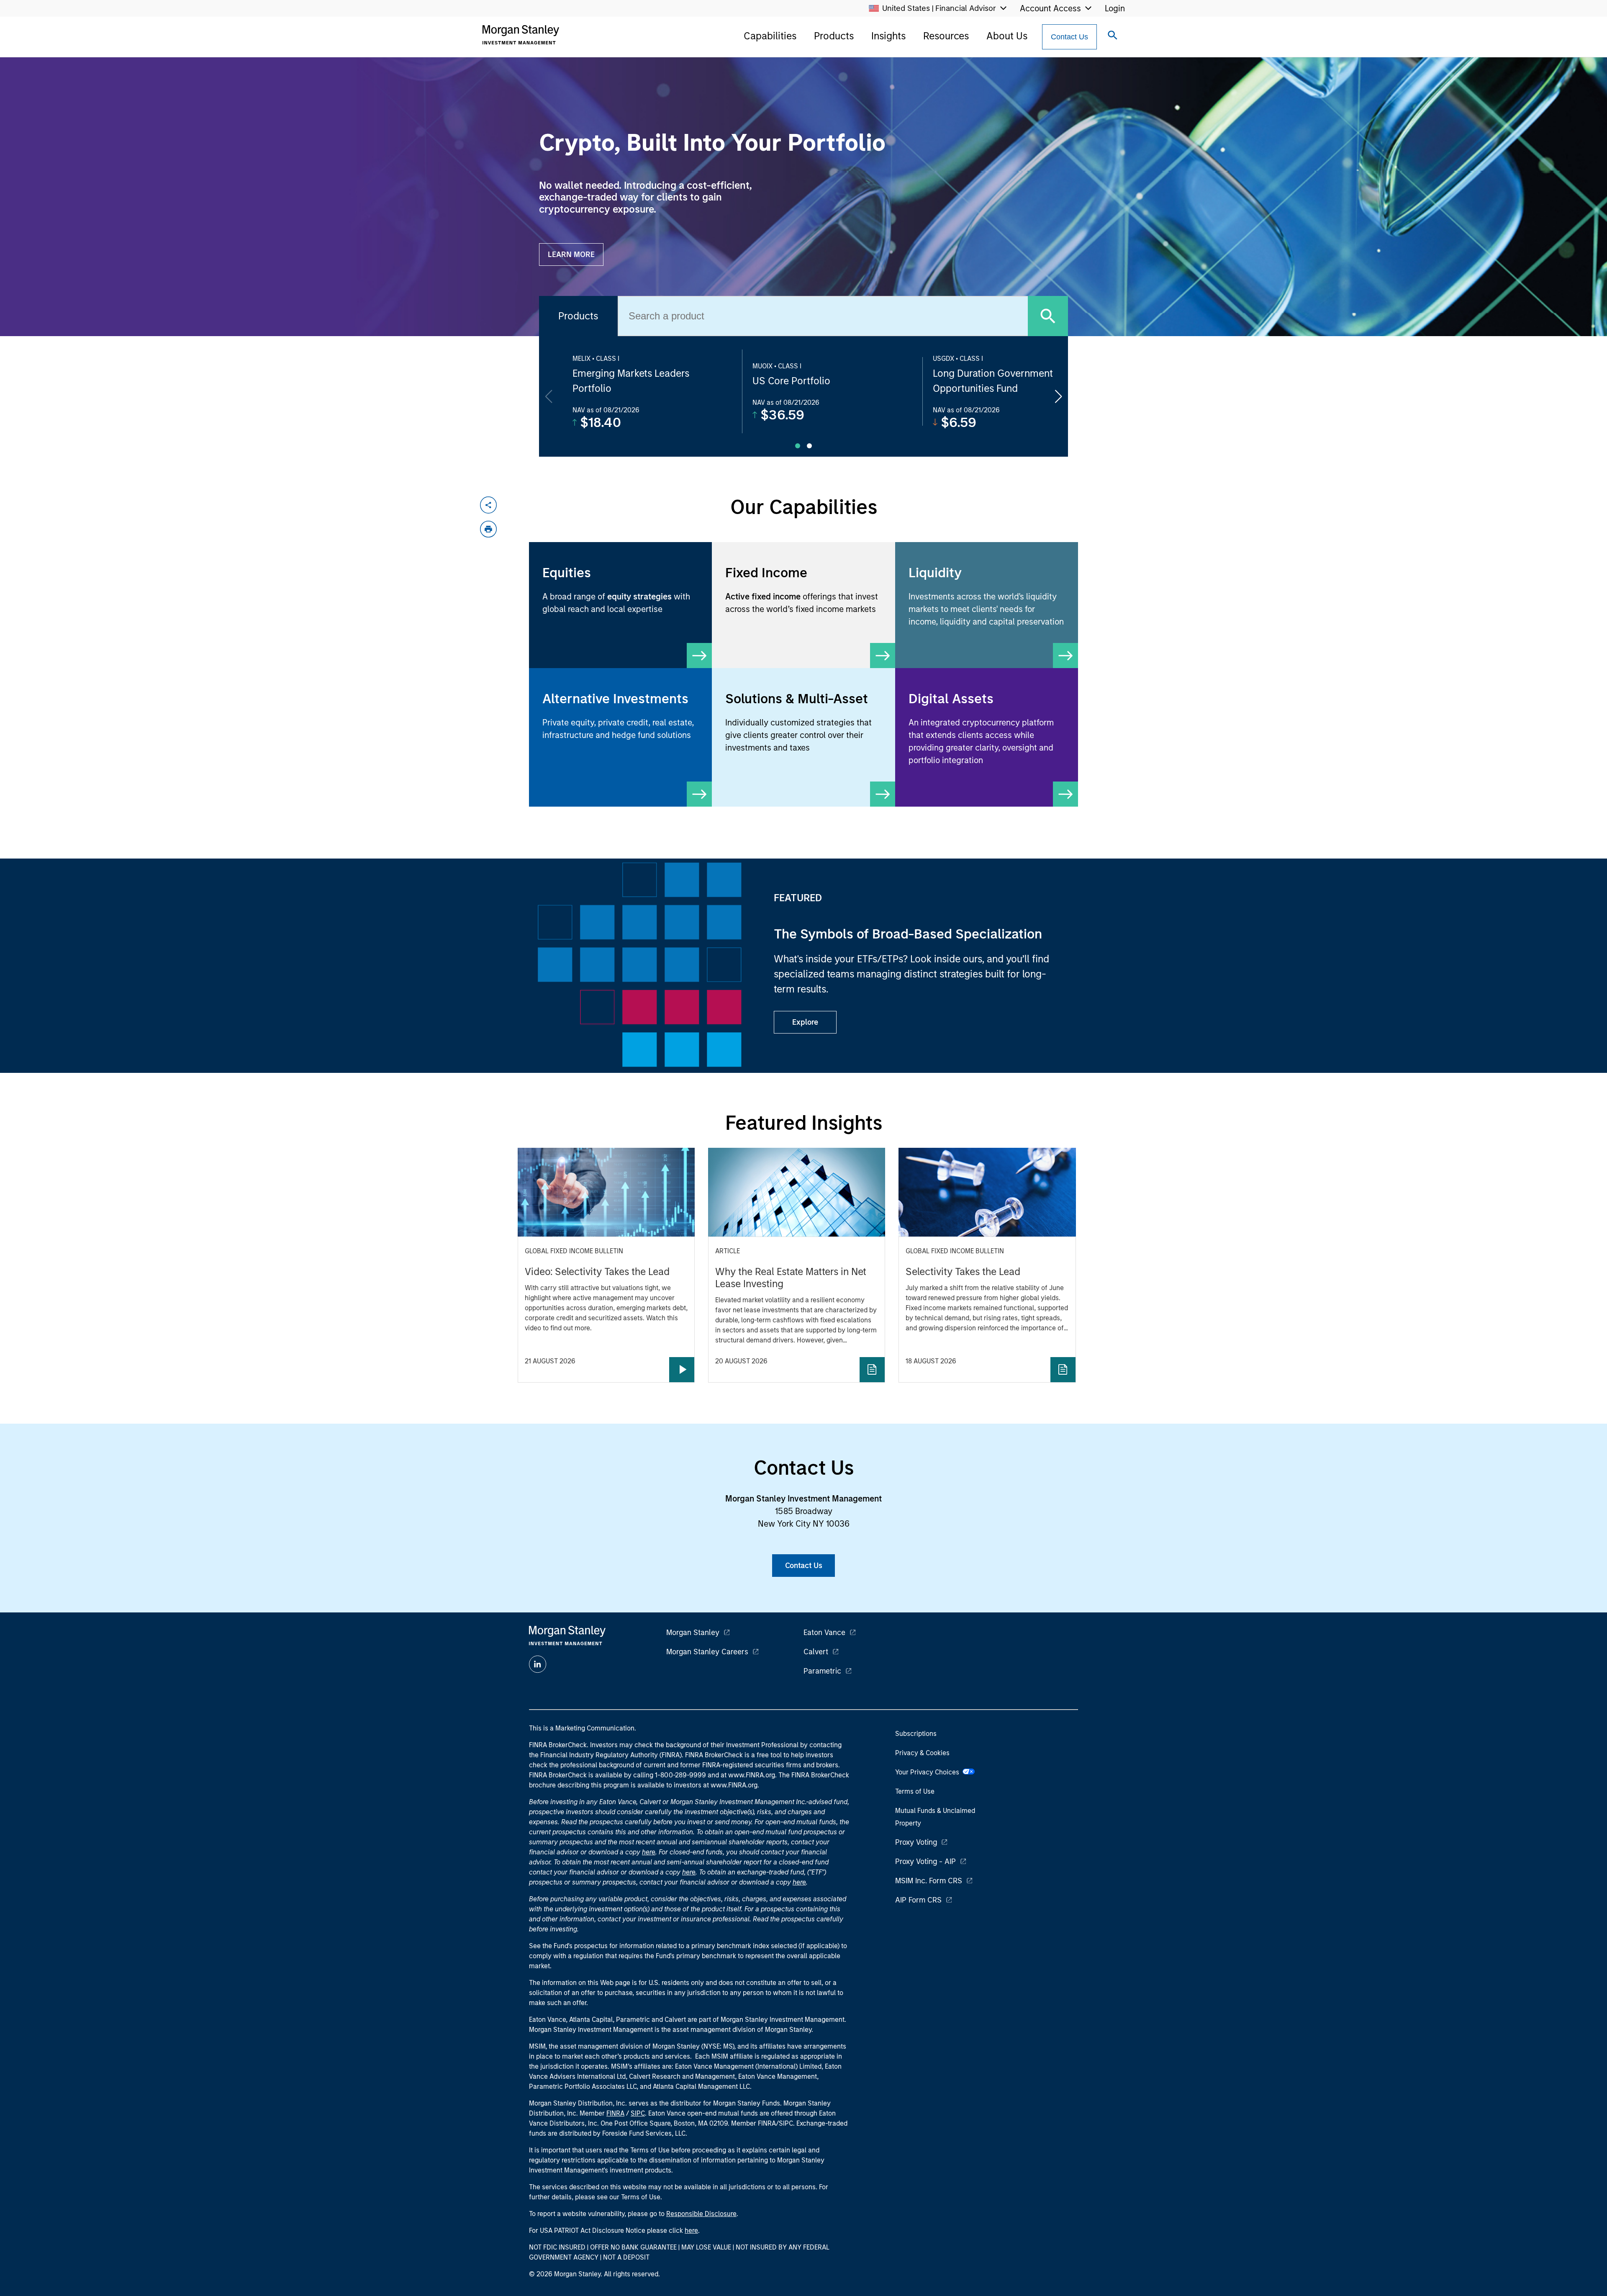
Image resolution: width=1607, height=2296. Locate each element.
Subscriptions (916, 1734)
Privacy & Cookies (922, 1753)
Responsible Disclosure (701, 2214)
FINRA (615, 2113)
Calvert (816, 1652)
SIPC (638, 2113)
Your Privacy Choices (929, 1772)
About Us (1007, 36)
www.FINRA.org (734, 1785)
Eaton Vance (824, 1633)
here (649, 1852)
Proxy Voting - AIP (925, 1861)
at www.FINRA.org (748, 1775)
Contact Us (1069, 37)
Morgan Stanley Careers (707, 1652)
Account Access (1050, 8)
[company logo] (521, 35)
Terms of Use (915, 1791)
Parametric (822, 1671)
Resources (946, 36)
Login (1115, 8)
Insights (888, 36)
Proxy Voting (916, 1842)
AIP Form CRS (918, 1900)
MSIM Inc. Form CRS (929, 1881)
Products (834, 36)
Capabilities (770, 36)
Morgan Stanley (693, 1633)
